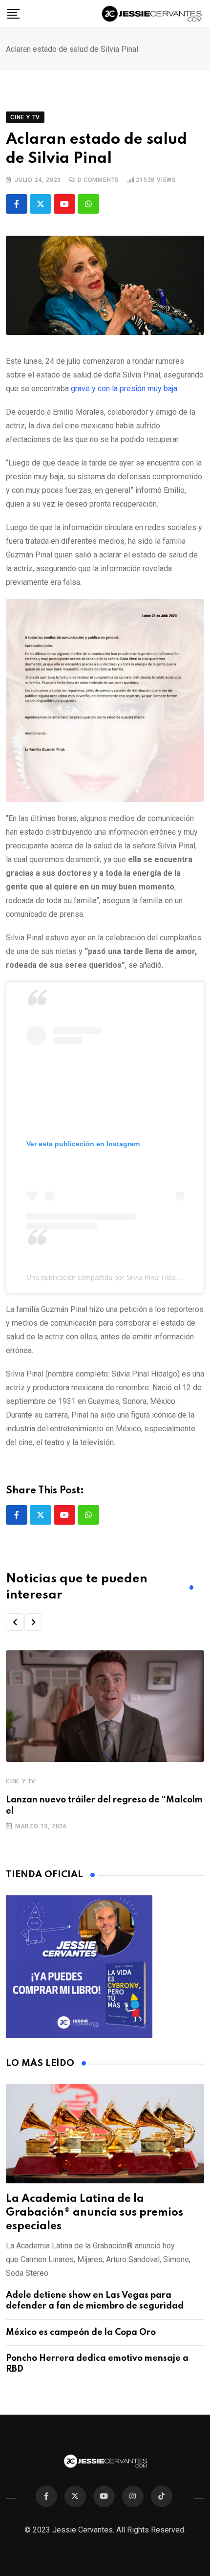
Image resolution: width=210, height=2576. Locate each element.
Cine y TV (21, 1781)
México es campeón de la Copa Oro (81, 2332)
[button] (15, 1622)
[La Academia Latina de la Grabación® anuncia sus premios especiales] (105, 2134)
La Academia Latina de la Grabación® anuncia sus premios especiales (94, 2213)
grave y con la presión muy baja (124, 389)
